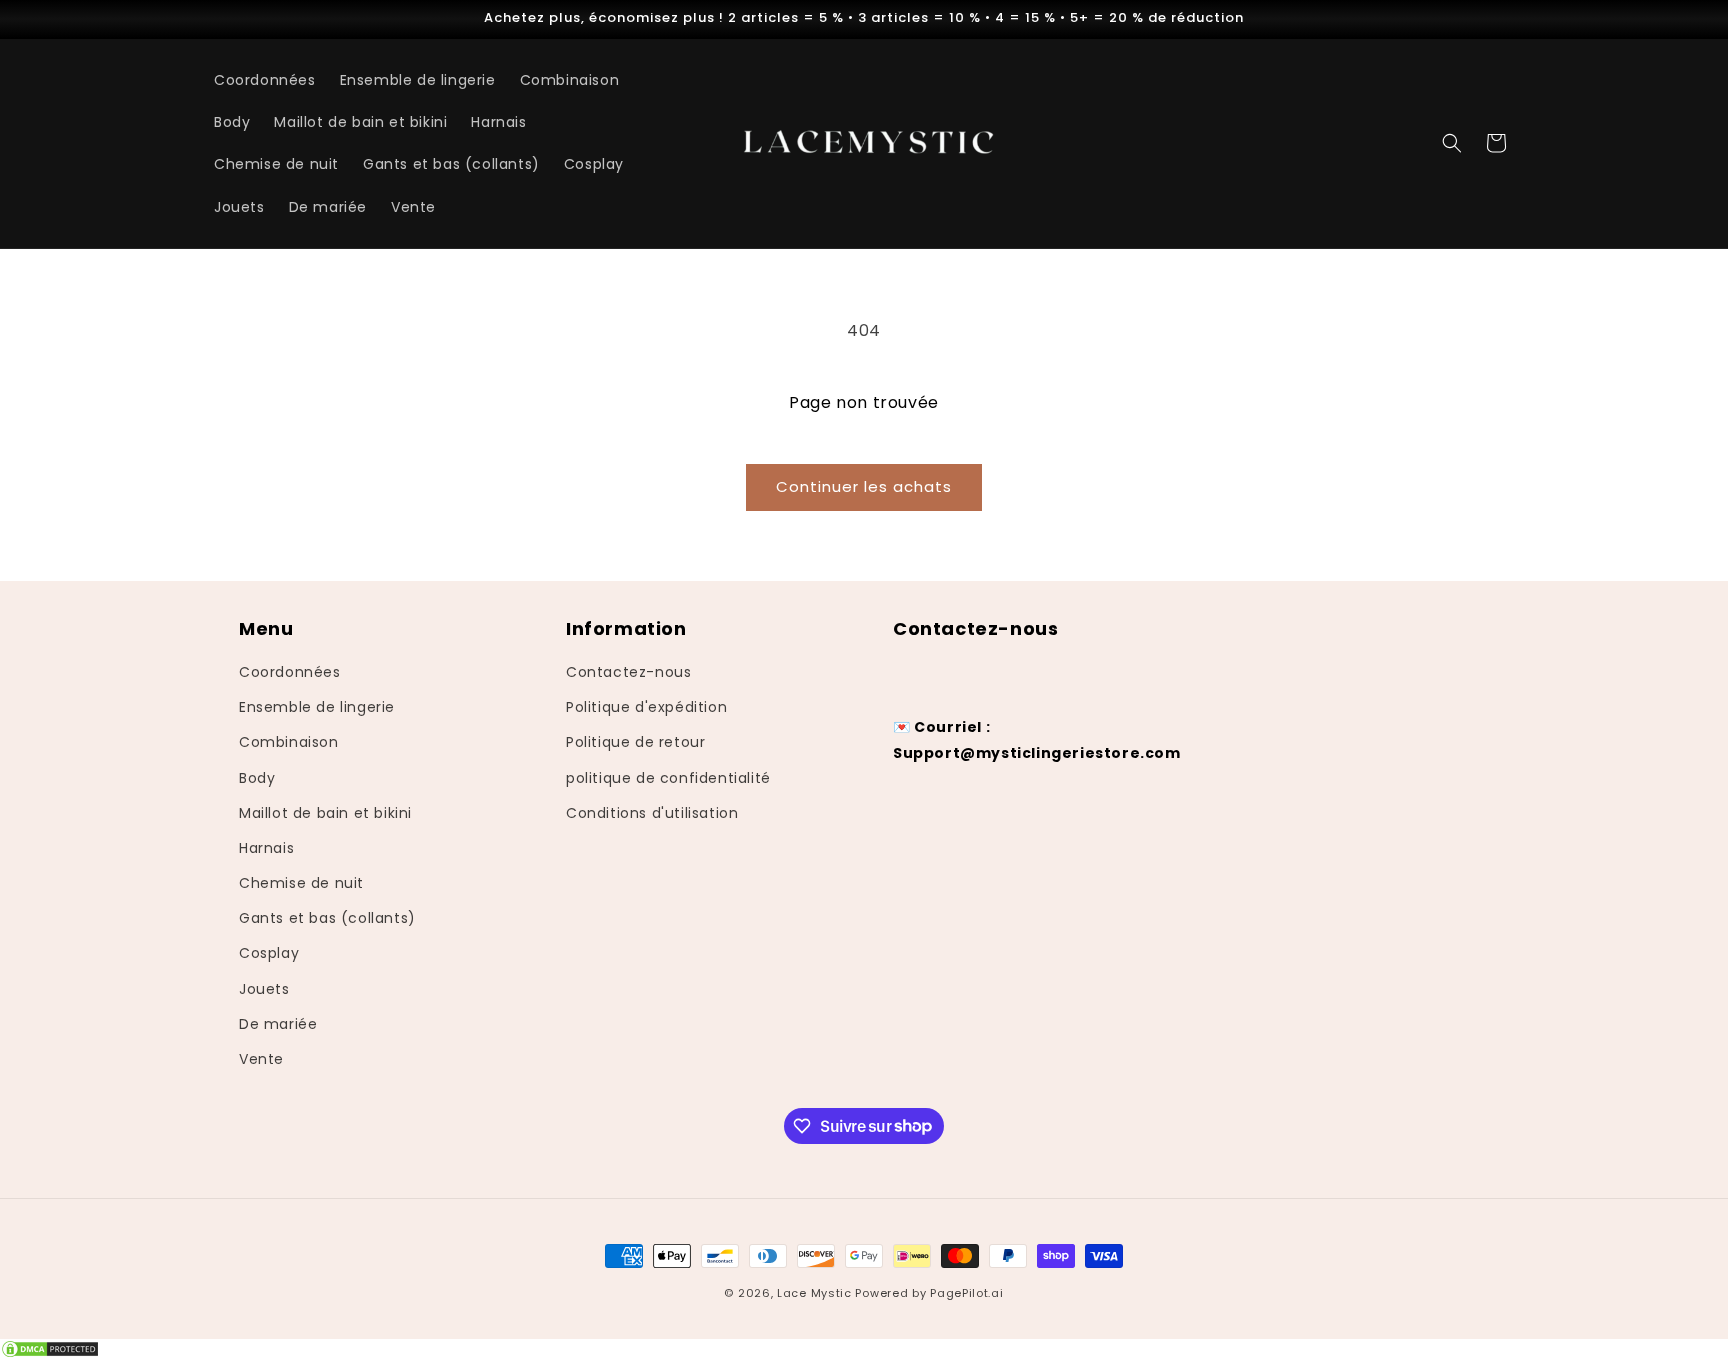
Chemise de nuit (301, 883)
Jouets (264, 989)
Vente (261, 1059)
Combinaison (289, 743)
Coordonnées (290, 672)
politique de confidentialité (668, 778)
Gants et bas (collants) (327, 919)
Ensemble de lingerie (317, 708)
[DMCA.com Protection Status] (864, 1349)
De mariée (278, 1024)
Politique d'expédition (646, 708)
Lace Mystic (814, 1293)
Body (257, 778)
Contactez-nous (628, 672)
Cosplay (269, 954)
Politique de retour (635, 743)
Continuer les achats (864, 486)
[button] (1452, 143)
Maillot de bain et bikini (325, 813)
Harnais (266, 848)
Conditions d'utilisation (652, 813)
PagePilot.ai (966, 1293)
